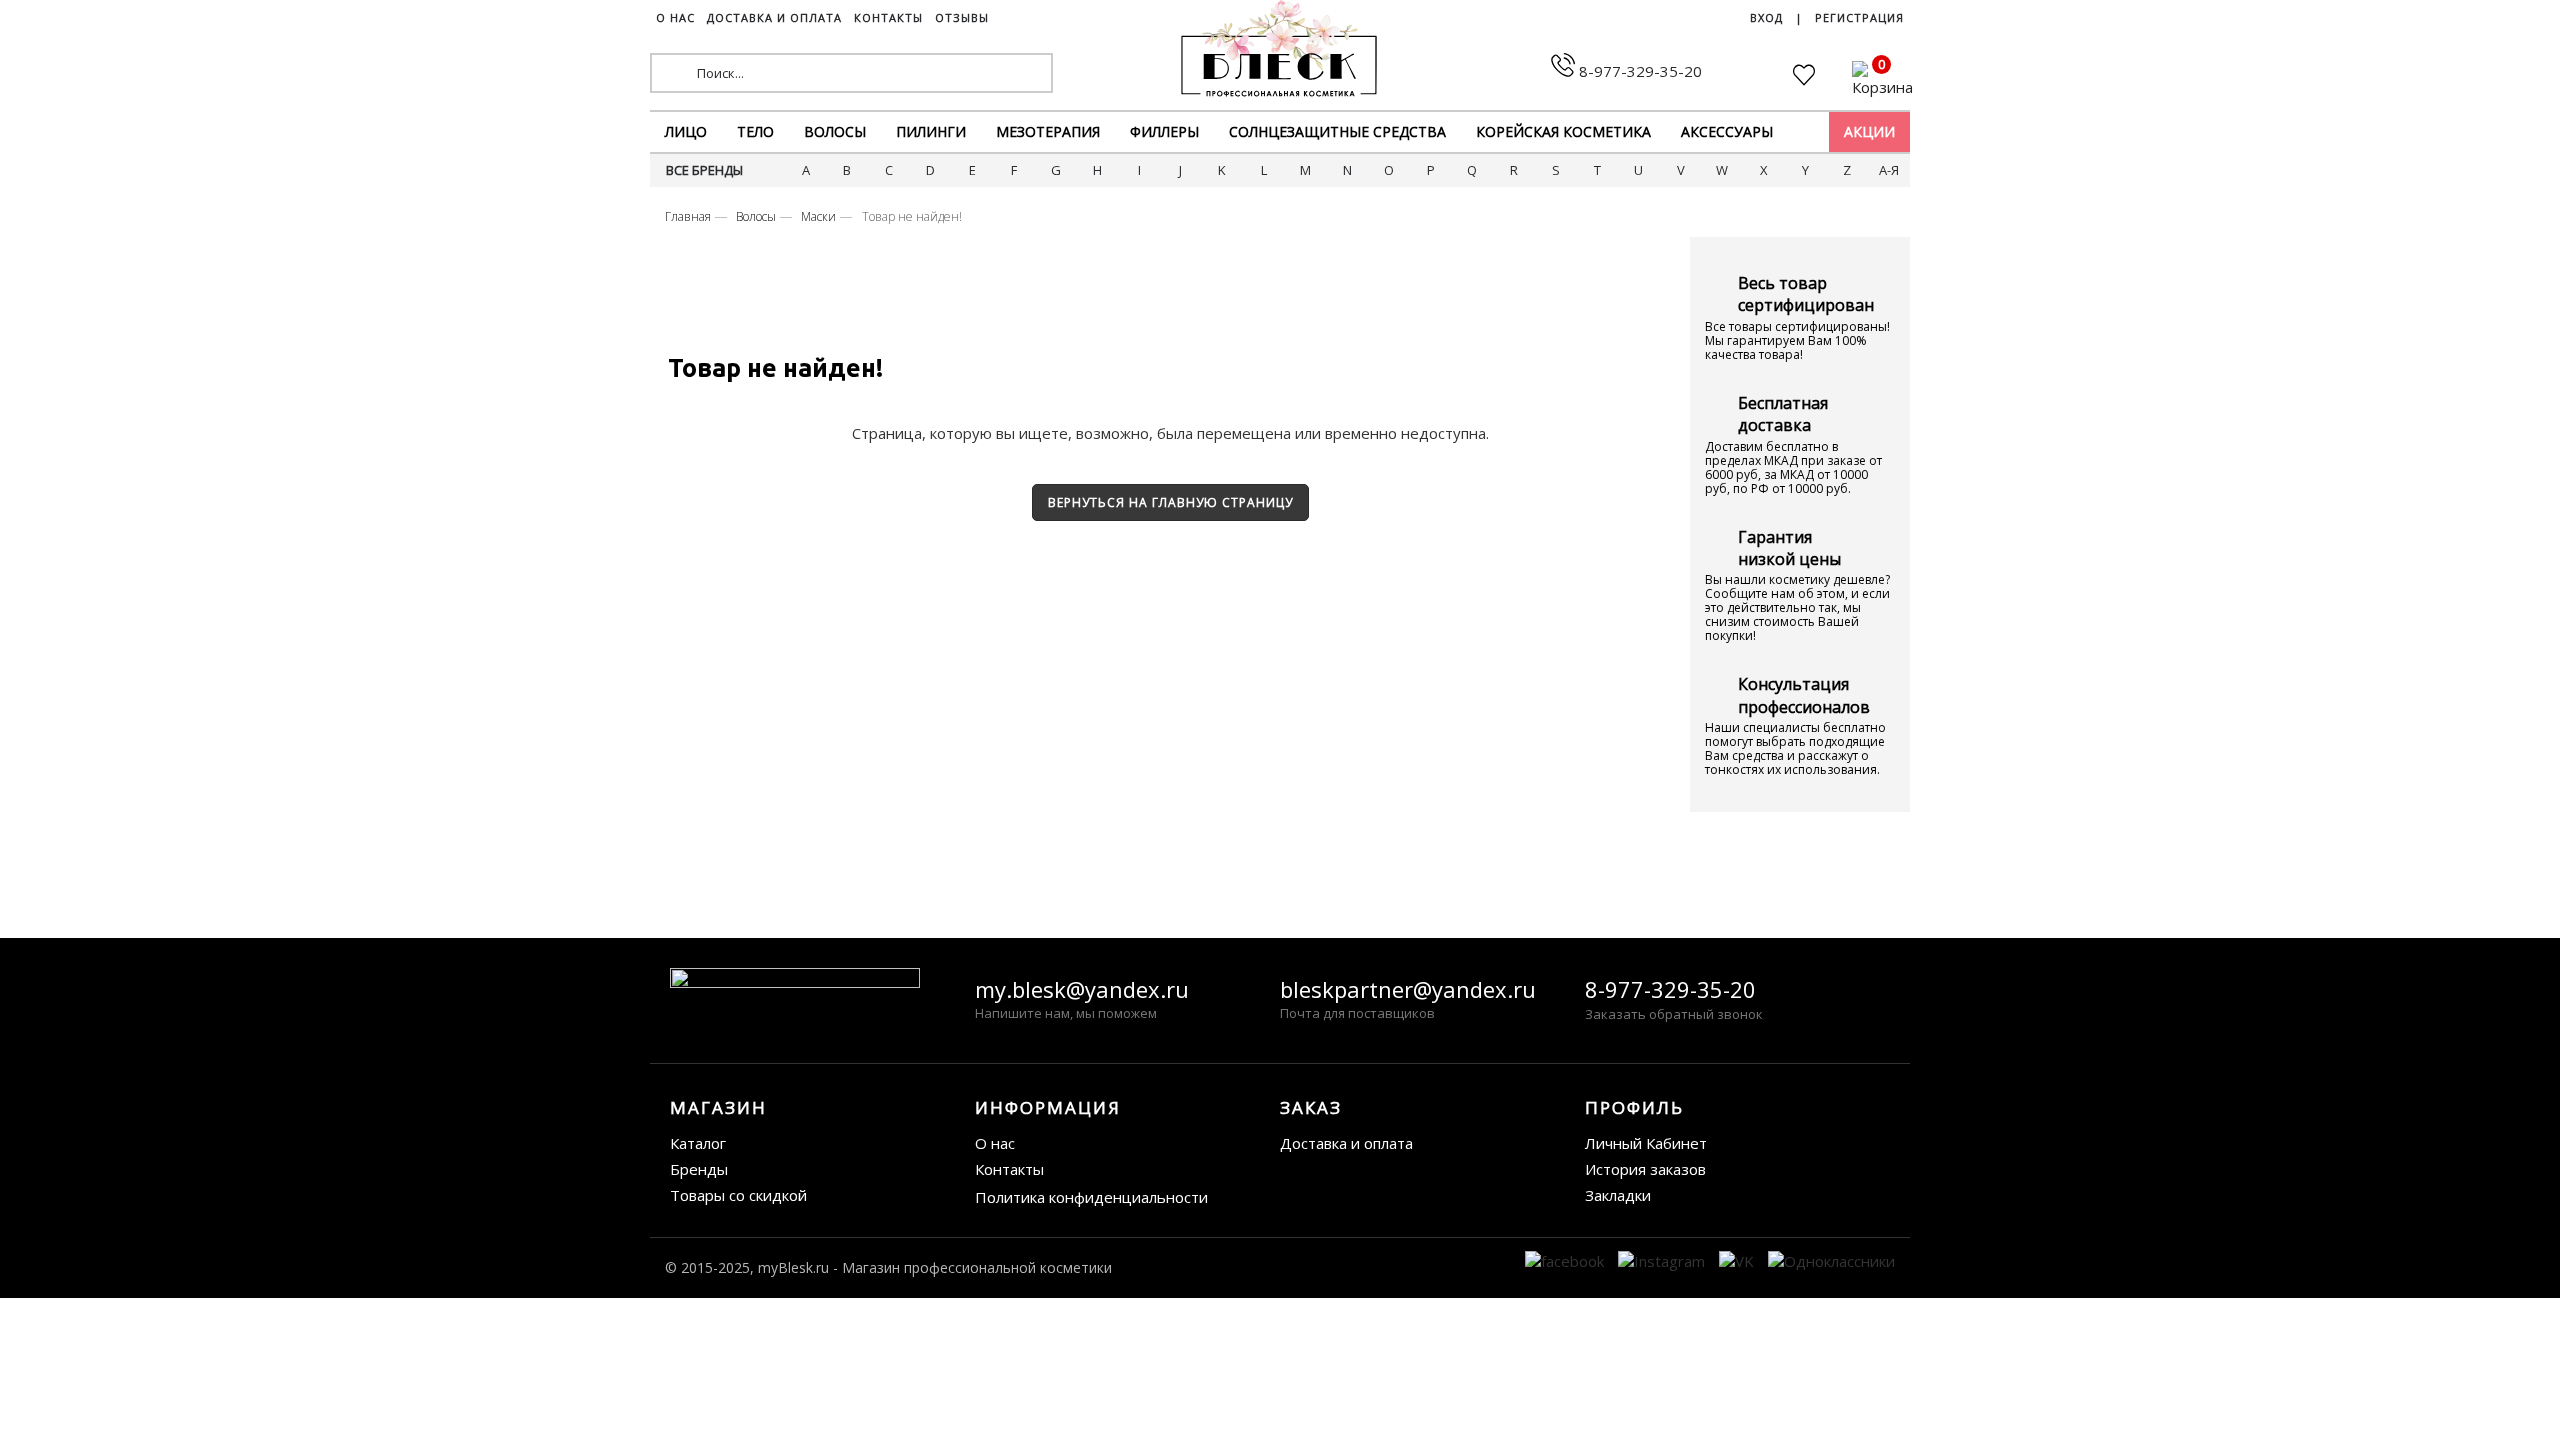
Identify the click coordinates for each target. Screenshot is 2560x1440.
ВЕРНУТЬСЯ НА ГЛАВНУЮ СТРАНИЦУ (1170, 502)
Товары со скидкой (738, 1195)
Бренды (699, 1169)
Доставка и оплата (1346, 1143)
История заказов (1645, 1169)
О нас (995, 1143)
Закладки (1618, 1195)
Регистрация (1859, 17)
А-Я (1889, 170)
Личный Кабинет (1646, 1143)
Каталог (698, 1143)
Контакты (1009, 1169)
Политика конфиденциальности (1091, 1197)
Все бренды (704, 170)
